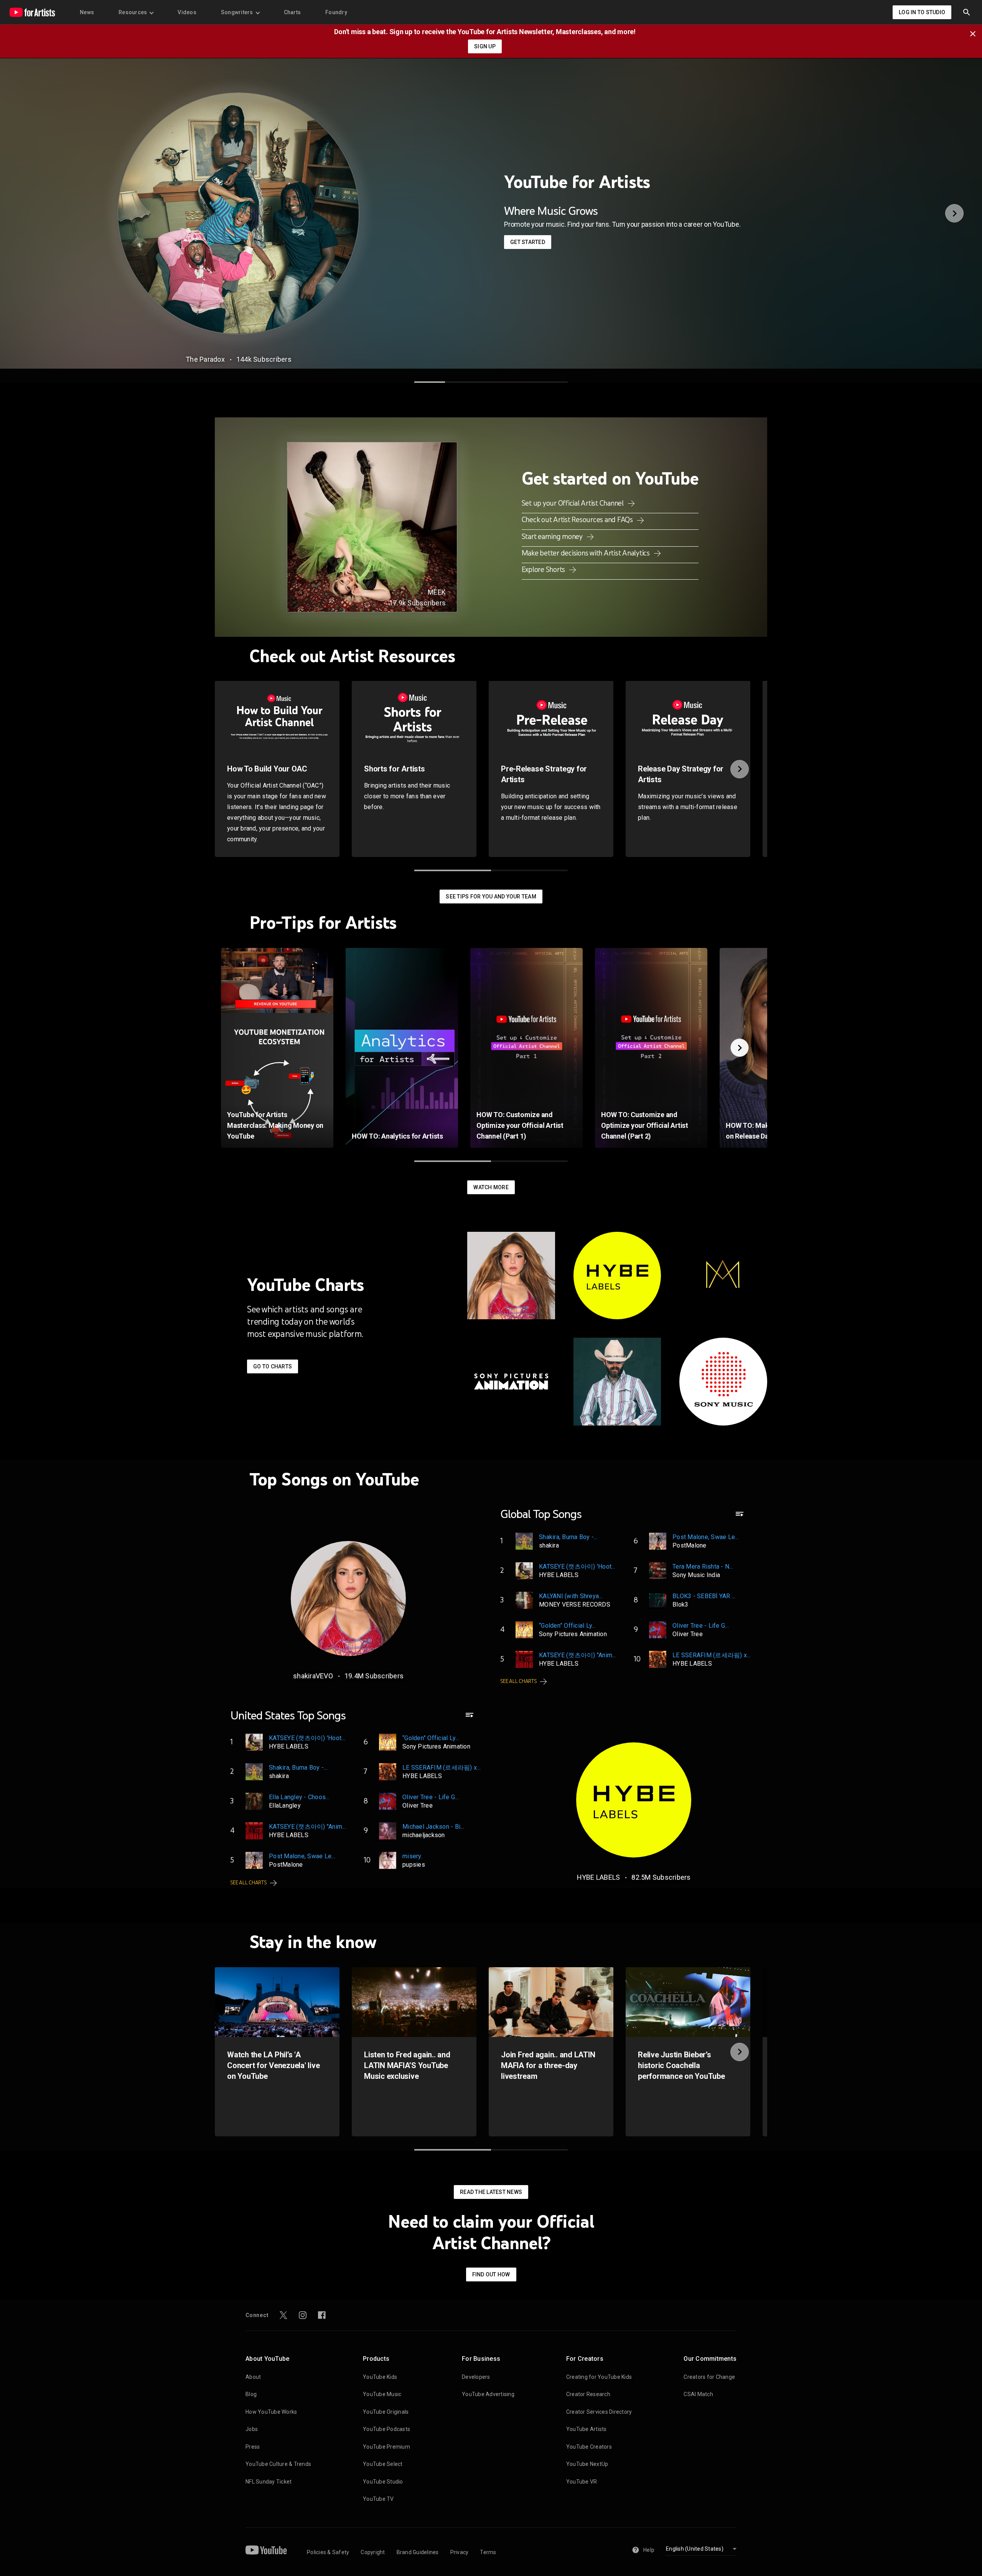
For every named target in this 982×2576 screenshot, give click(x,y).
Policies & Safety (328, 2552)
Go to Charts (273, 1366)
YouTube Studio (383, 2482)
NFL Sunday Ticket (269, 2482)
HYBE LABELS (599, 1877)
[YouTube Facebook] (322, 2315)
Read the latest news (491, 2192)
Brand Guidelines (418, 2552)
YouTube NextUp (587, 2464)
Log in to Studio (922, 12)
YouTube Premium (386, 2447)
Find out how (491, 2274)
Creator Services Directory (599, 2412)
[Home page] (32, 12)
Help (649, 2550)
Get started (528, 242)
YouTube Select (383, 2464)
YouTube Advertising (488, 2394)
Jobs (252, 2429)
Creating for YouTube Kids (599, 2377)
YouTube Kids (380, 2377)
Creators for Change (709, 2377)
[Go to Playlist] (740, 1517)
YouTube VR (582, 2482)
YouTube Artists (587, 2429)
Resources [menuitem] (133, 12)
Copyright (373, 2552)
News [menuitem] (87, 12)
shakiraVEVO (313, 1676)
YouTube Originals (386, 2412)
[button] (967, 12)
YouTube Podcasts (386, 2429)
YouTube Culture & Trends (278, 2464)
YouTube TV (378, 2499)
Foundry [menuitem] (336, 12)
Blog (251, 2394)
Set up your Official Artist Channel (573, 503)
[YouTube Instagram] (303, 2315)
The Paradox (205, 359)
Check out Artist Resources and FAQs (578, 519)
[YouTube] (266, 2550)
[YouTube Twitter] (283, 2315)
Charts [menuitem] (292, 12)
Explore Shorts (544, 569)
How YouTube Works (271, 2412)
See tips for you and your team (491, 897)
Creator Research (588, 2394)
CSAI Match (698, 2394)
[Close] (975, 33)
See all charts (519, 1681)
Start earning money (553, 536)
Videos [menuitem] (187, 12)
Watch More (491, 1187)
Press (253, 2447)
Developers (476, 2377)
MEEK (437, 592)
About (253, 2377)
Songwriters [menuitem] (237, 12)
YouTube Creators (589, 2447)
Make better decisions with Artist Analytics (587, 553)
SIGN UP (485, 46)
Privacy (460, 2552)
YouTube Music (382, 2394)
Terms (488, 2552)
